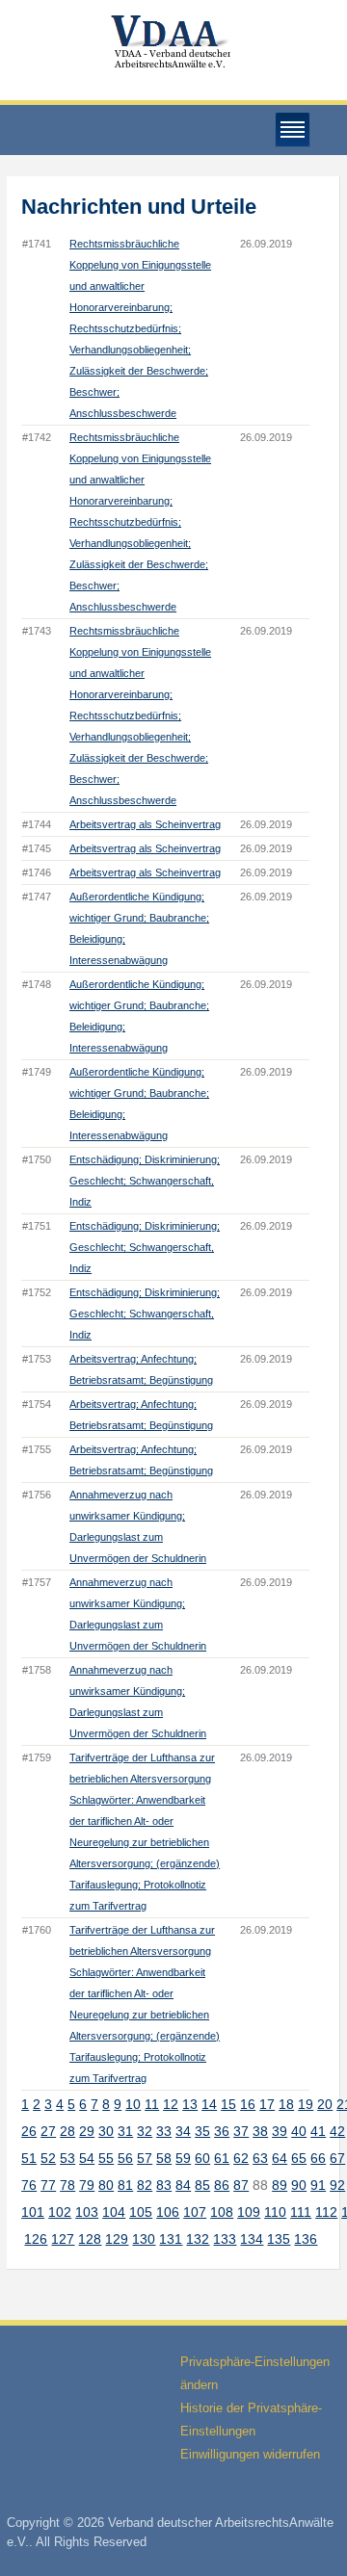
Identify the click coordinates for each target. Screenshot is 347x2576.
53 (67, 2158)
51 (29, 2158)
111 (301, 2212)
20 (325, 2104)
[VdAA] (173, 42)
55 (106, 2158)
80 (106, 2185)
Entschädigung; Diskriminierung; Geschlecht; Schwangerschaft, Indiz (145, 1181)
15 (228, 2104)
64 (280, 2158)
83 (164, 2185)
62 (241, 2158)
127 (63, 2239)
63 (260, 2158)
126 (36, 2239)
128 (90, 2239)
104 (114, 2212)
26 (29, 2131)
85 (202, 2185)
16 (248, 2104)
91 (318, 2185)
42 (337, 2131)
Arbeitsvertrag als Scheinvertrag (145, 824)
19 (306, 2104)
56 (125, 2158)
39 (280, 2131)
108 (222, 2212)
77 (48, 2185)
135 (279, 2239)
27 (48, 2131)
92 (337, 2185)
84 (183, 2185)
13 (190, 2104)
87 (241, 2185)
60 (202, 2158)
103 (87, 2212)
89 (280, 2185)
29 (87, 2131)
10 (133, 2104)
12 (171, 2104)
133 (225, 2239)
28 (67, 2131)
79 (87, 2185)
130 (144, 2239)
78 (67, 2185)
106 (168, 2212)
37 (241, 2131)
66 (318, 2158)
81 (125, 2185)
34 (183, 2131)
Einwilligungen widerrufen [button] (250, 2454)
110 (275, 2212)
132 (198, 2239)
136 (306, 2239)
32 (145, 2131)
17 (267, 2104)
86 (222, 2185)
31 (125, 2131)
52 (48, 2158)
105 (141, 2212)
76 (29, 2185)
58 (164, 2158)
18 (286, 2104)
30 (106, 2131)
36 (222, 2131)
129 (117, 2239)
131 (171, 2239)
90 (299, 2185)
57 (145, 2158)
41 (318, 2131)
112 (326, 2212)
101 (33, 2212)
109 (249, 2212)
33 (164, 2131)
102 (60, 2212)
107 (195, 2212)
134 (252, 2239)
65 (299, 2158)
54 (87, 2158)
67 (337, 2158)
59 (183, 2158)
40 (299, 2131)
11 (152, 2104)
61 (222, 2158)
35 (202, 2131)
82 (145, 2185)
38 (260, 2131)
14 (209, 2104)
